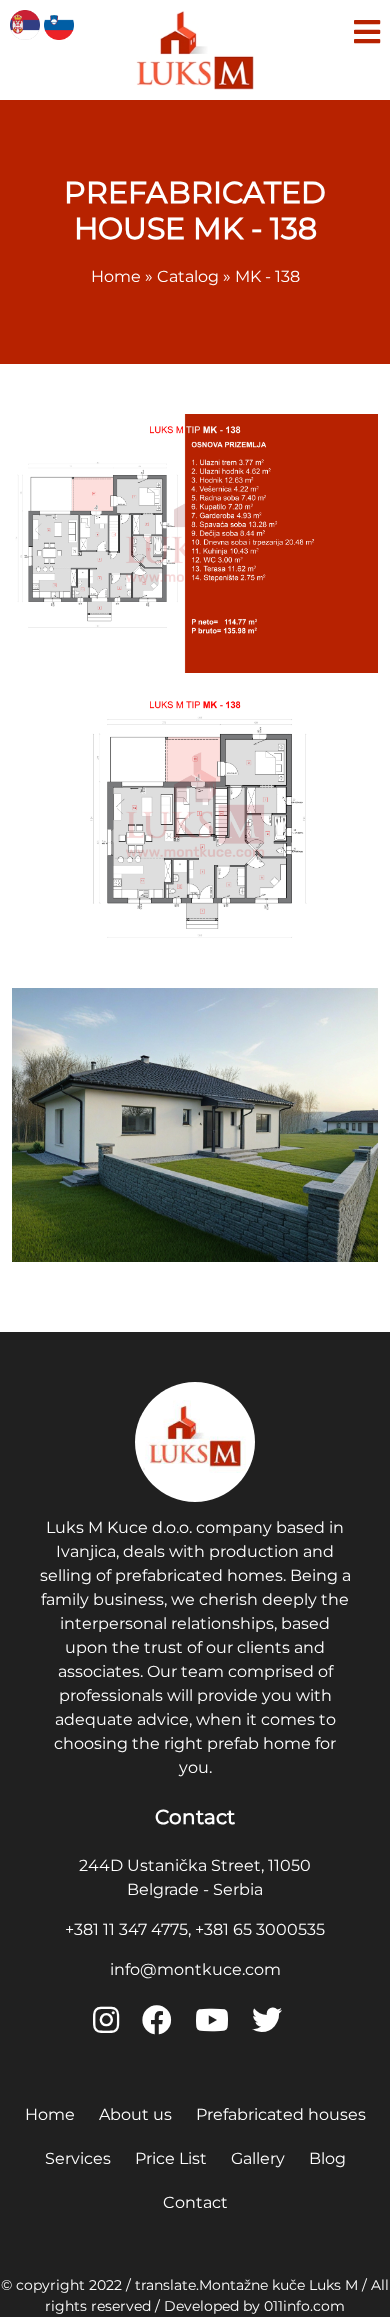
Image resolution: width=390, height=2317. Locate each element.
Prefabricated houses (281, 2114)
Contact (195, 2202)
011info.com (304, 2306)
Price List (171, 2158)
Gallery (258, 2158)
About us (135, 2114)
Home (50, 2114)
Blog (327, 2158)
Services (78, 2158)
